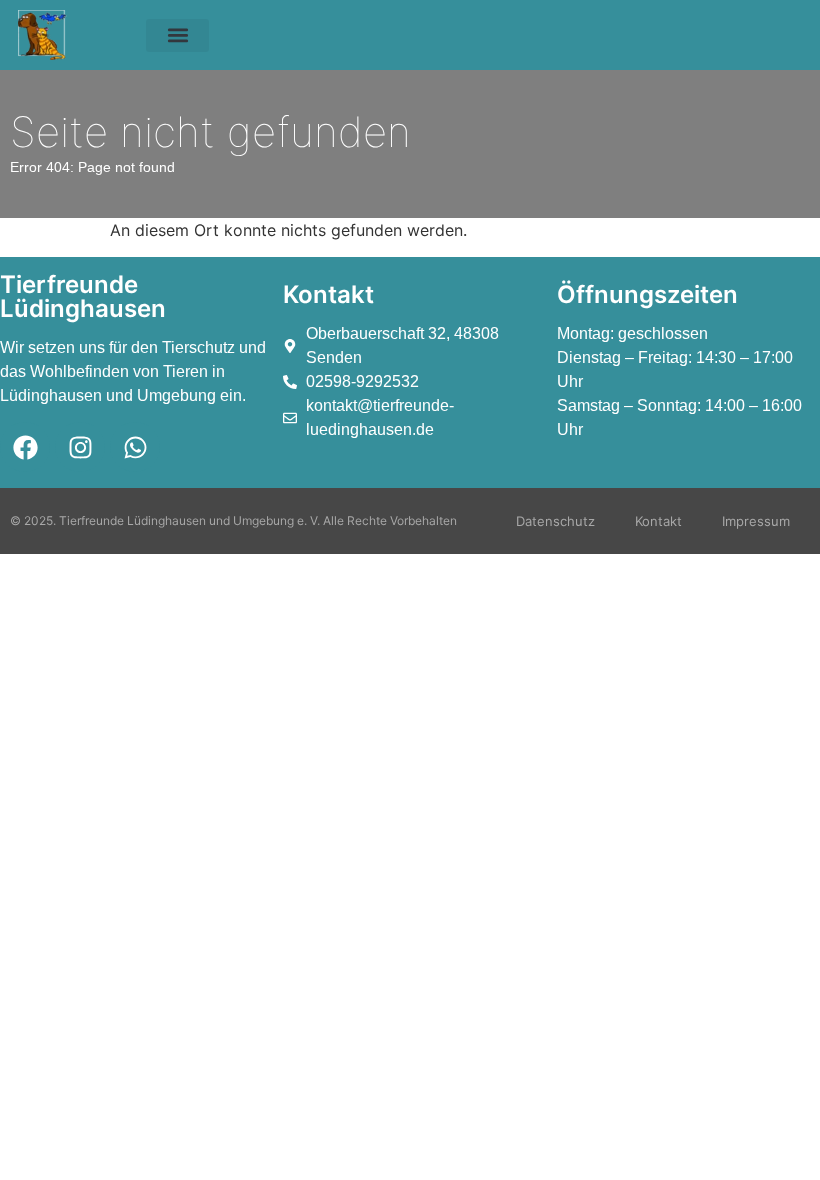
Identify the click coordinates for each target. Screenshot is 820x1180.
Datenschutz (555, 521)
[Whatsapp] (135, 447)
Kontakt (658, 521)
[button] (177, 35)
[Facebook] (25, 447)
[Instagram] (80, 447)
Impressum (756, 521)
